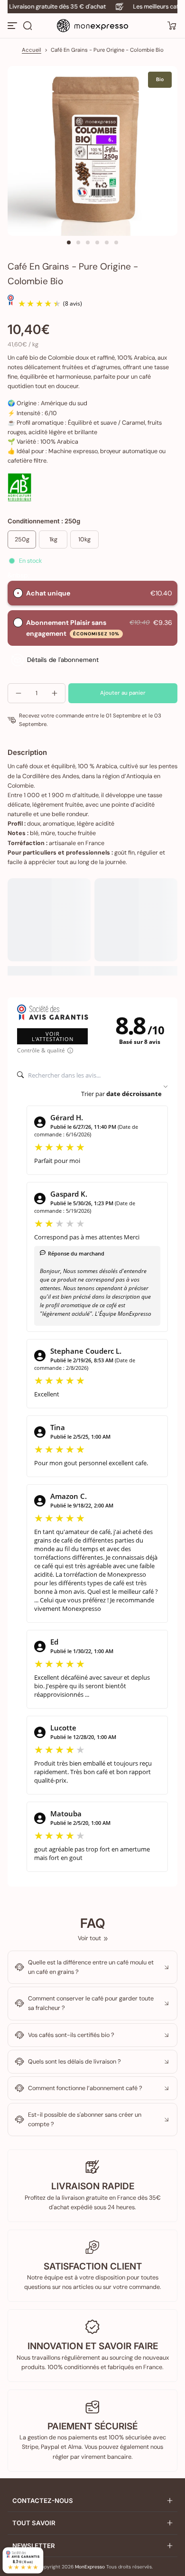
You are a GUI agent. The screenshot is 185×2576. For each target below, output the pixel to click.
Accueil (32, 50)
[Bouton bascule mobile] (13, 26)
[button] (28, 26)
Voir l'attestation (53, 1036)
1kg (53, 539)
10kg (84, 539)
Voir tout (89, 1938)
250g (22, 539)
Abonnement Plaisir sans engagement (73, 628)
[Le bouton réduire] (92, 1967)
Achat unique (48, 593)
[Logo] (92, 26)
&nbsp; (18, 575)
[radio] (18, 593)
